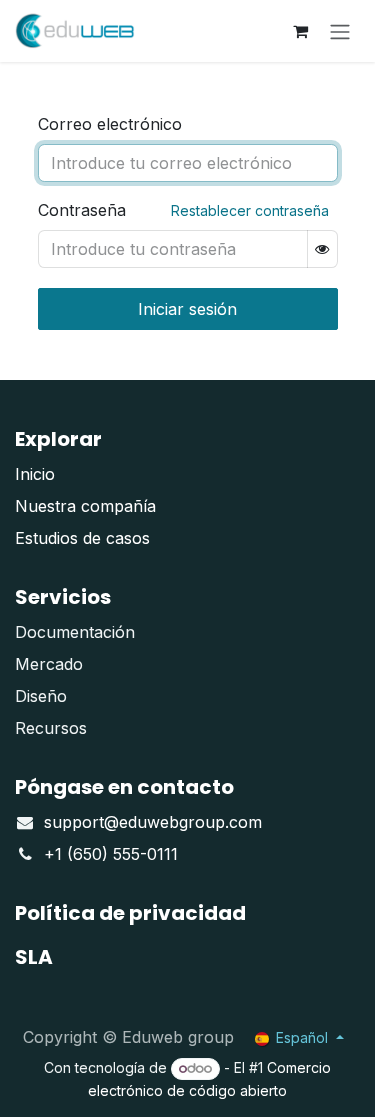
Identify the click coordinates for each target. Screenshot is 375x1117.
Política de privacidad (130, 913)
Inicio (35, 474)
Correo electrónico (110, 124)
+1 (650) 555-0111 (111, 854)
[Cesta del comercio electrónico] (300, 31)
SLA (34, 957)
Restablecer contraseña (250, 210)
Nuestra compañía (85, 506)
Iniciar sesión (187, 309)
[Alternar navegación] (340, 31)
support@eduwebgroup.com (153, 822)
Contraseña (82, 210)
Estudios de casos (82, 538)
